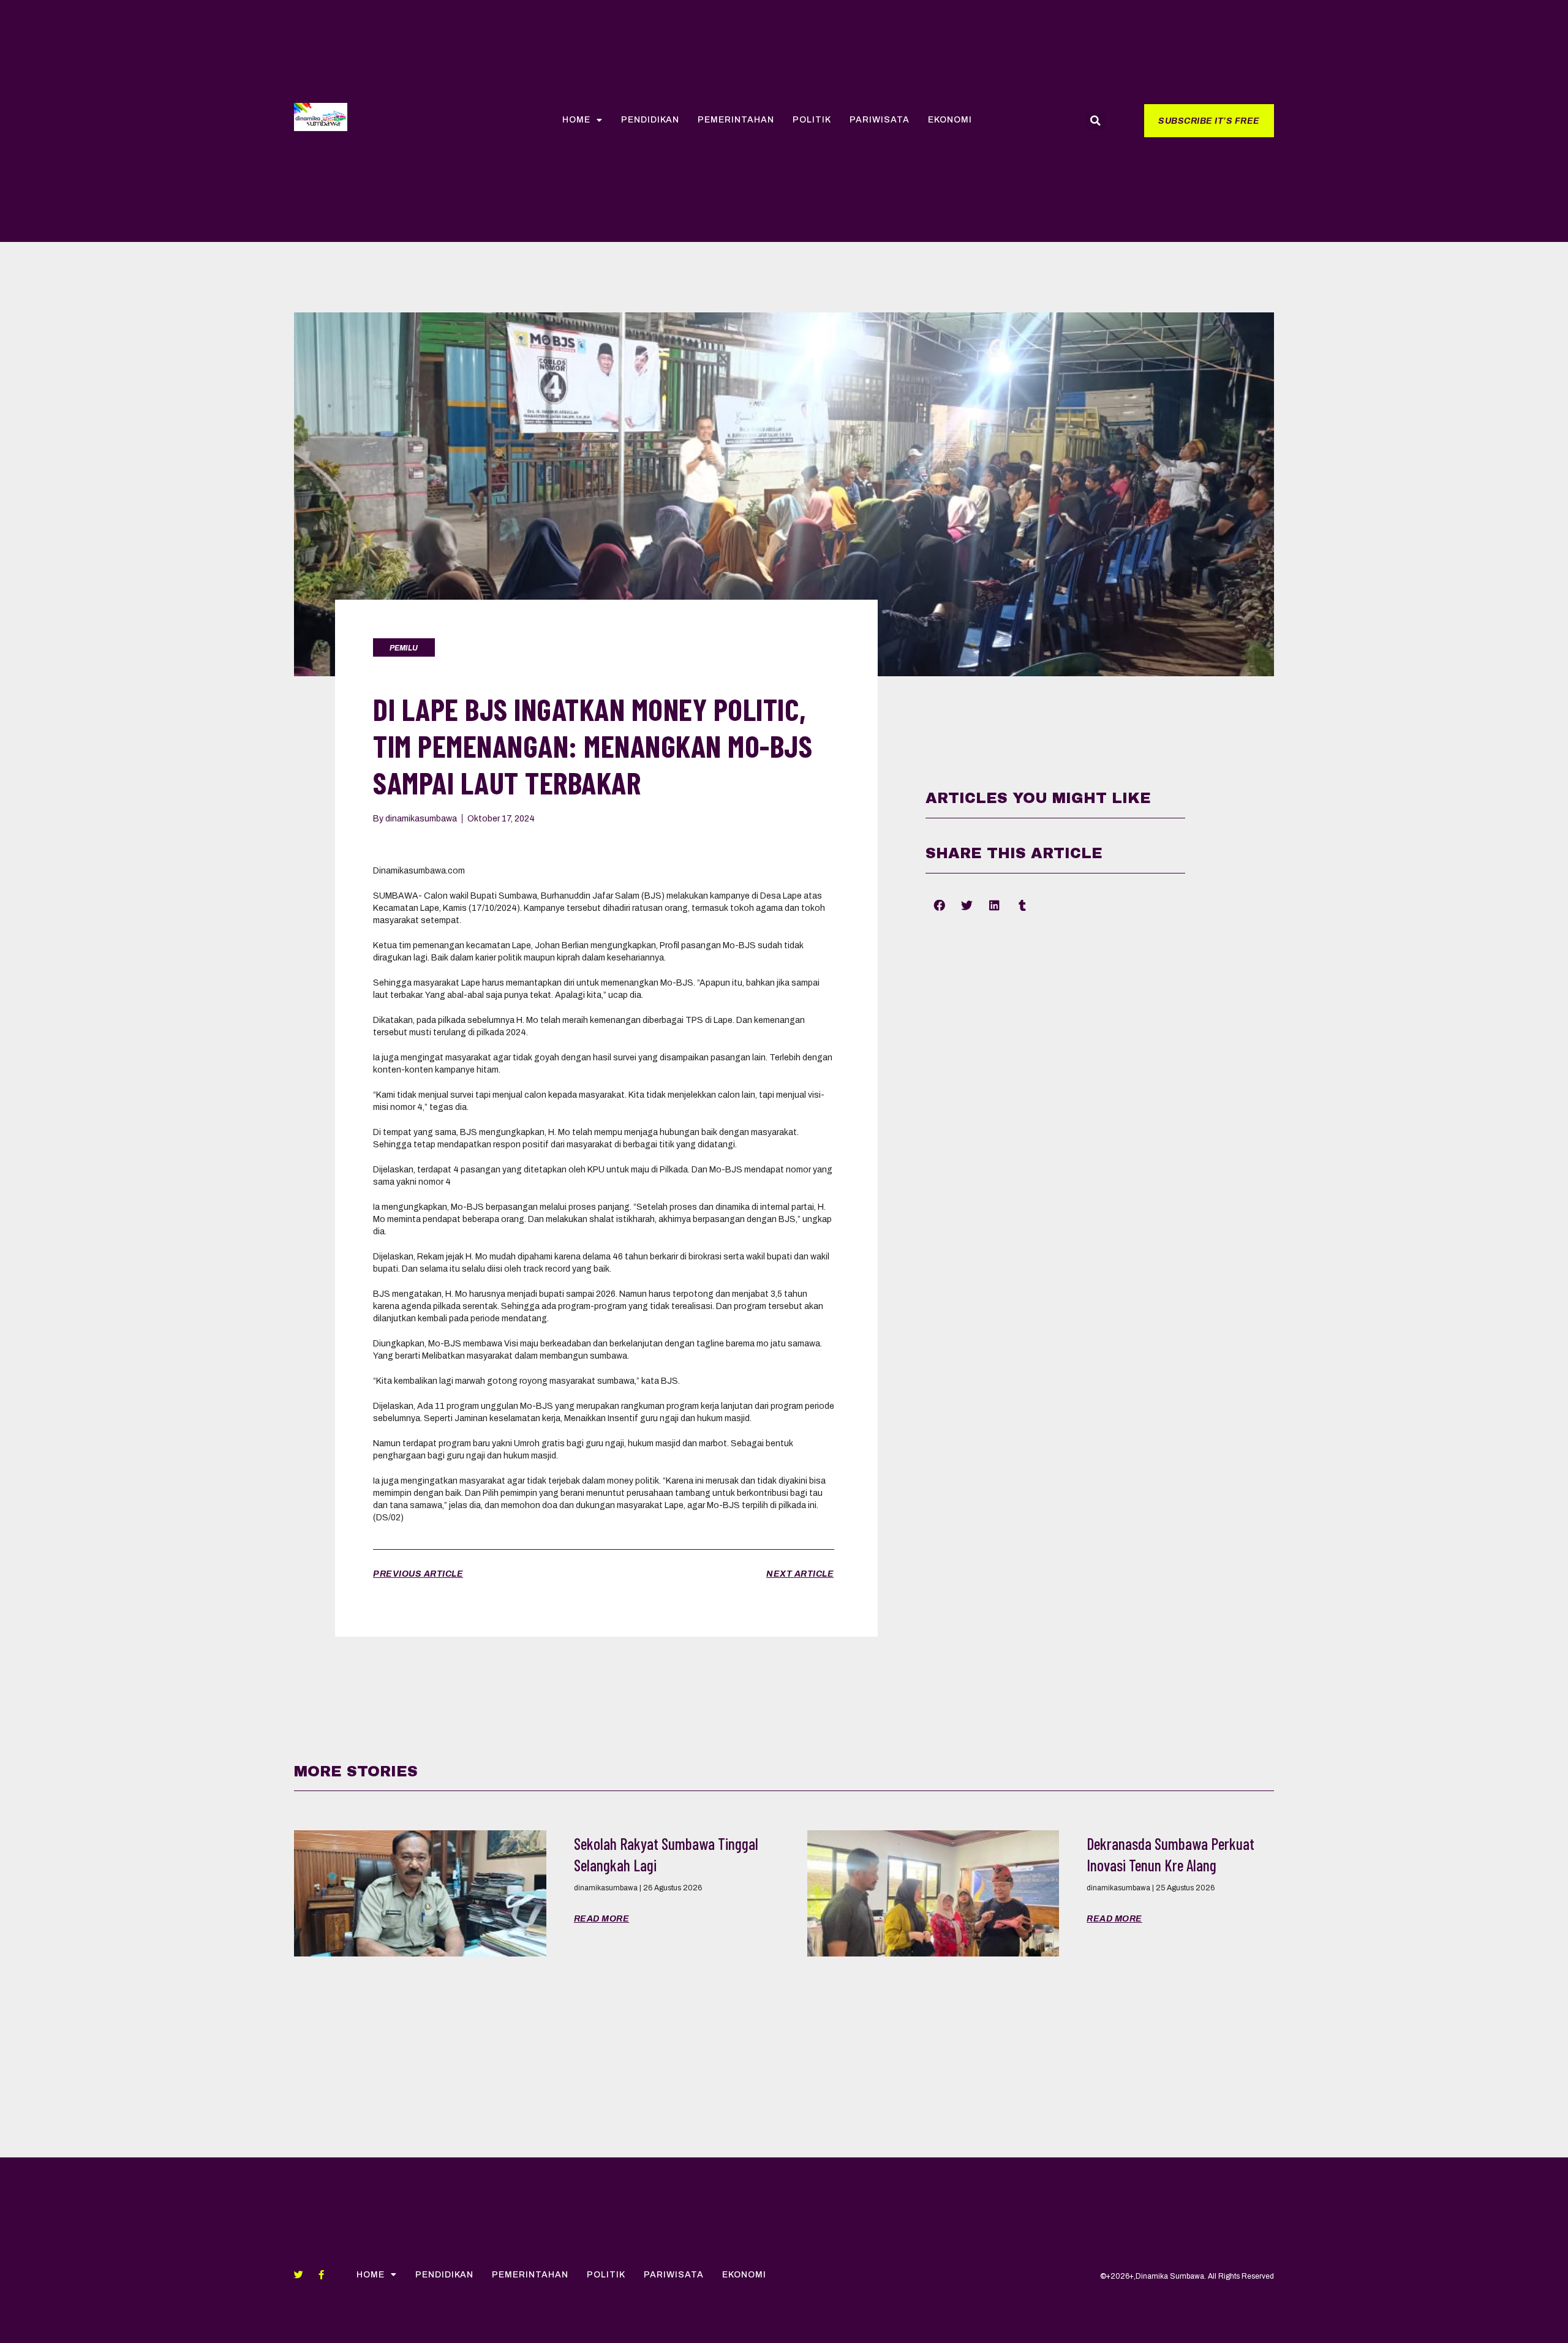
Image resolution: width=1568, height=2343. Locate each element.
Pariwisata (880, 120)
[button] (1209, 121)
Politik (812, 120)
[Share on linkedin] (994, 905)
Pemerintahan (736, 120)
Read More (602, 1919)
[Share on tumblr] (1022, 905)
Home (576, 120)
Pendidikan (650, 120)
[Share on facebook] (939, 905)
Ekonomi (950, 120)
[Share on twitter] (967, 905)
